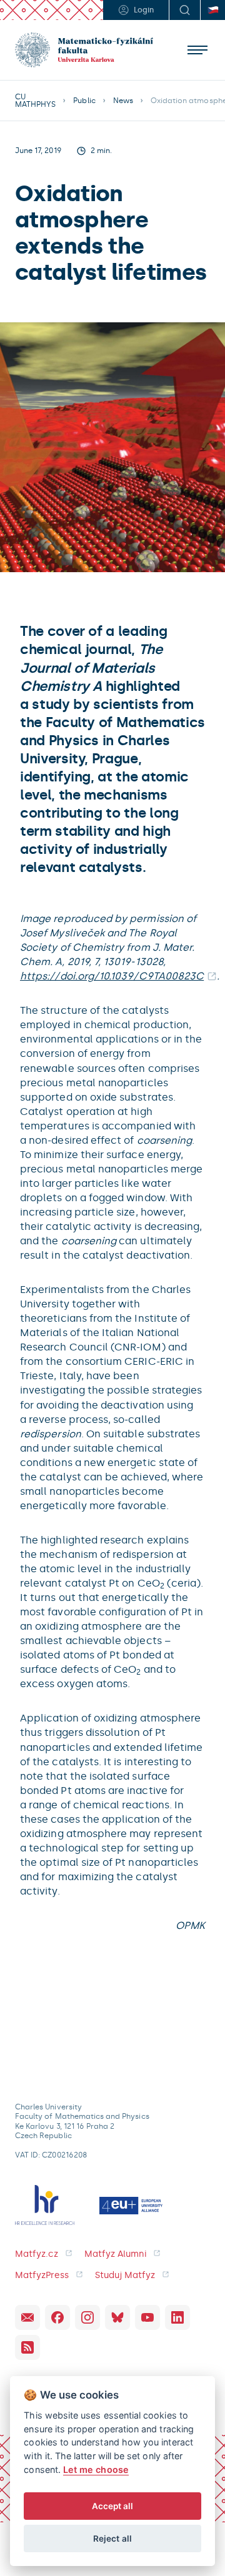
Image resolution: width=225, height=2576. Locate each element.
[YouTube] (147, 2317)
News (123, 101)
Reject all (112, 2539)
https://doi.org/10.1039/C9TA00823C (112, 976)
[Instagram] (87, 2317)
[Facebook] (57, 2317)
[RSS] (27, 2347)
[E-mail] (27, 2317)
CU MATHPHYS (35, 101)
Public (84, 101)
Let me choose (96, 2469)
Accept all (113, 2506)
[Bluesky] (117, 2317)
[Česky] (212, 10)
